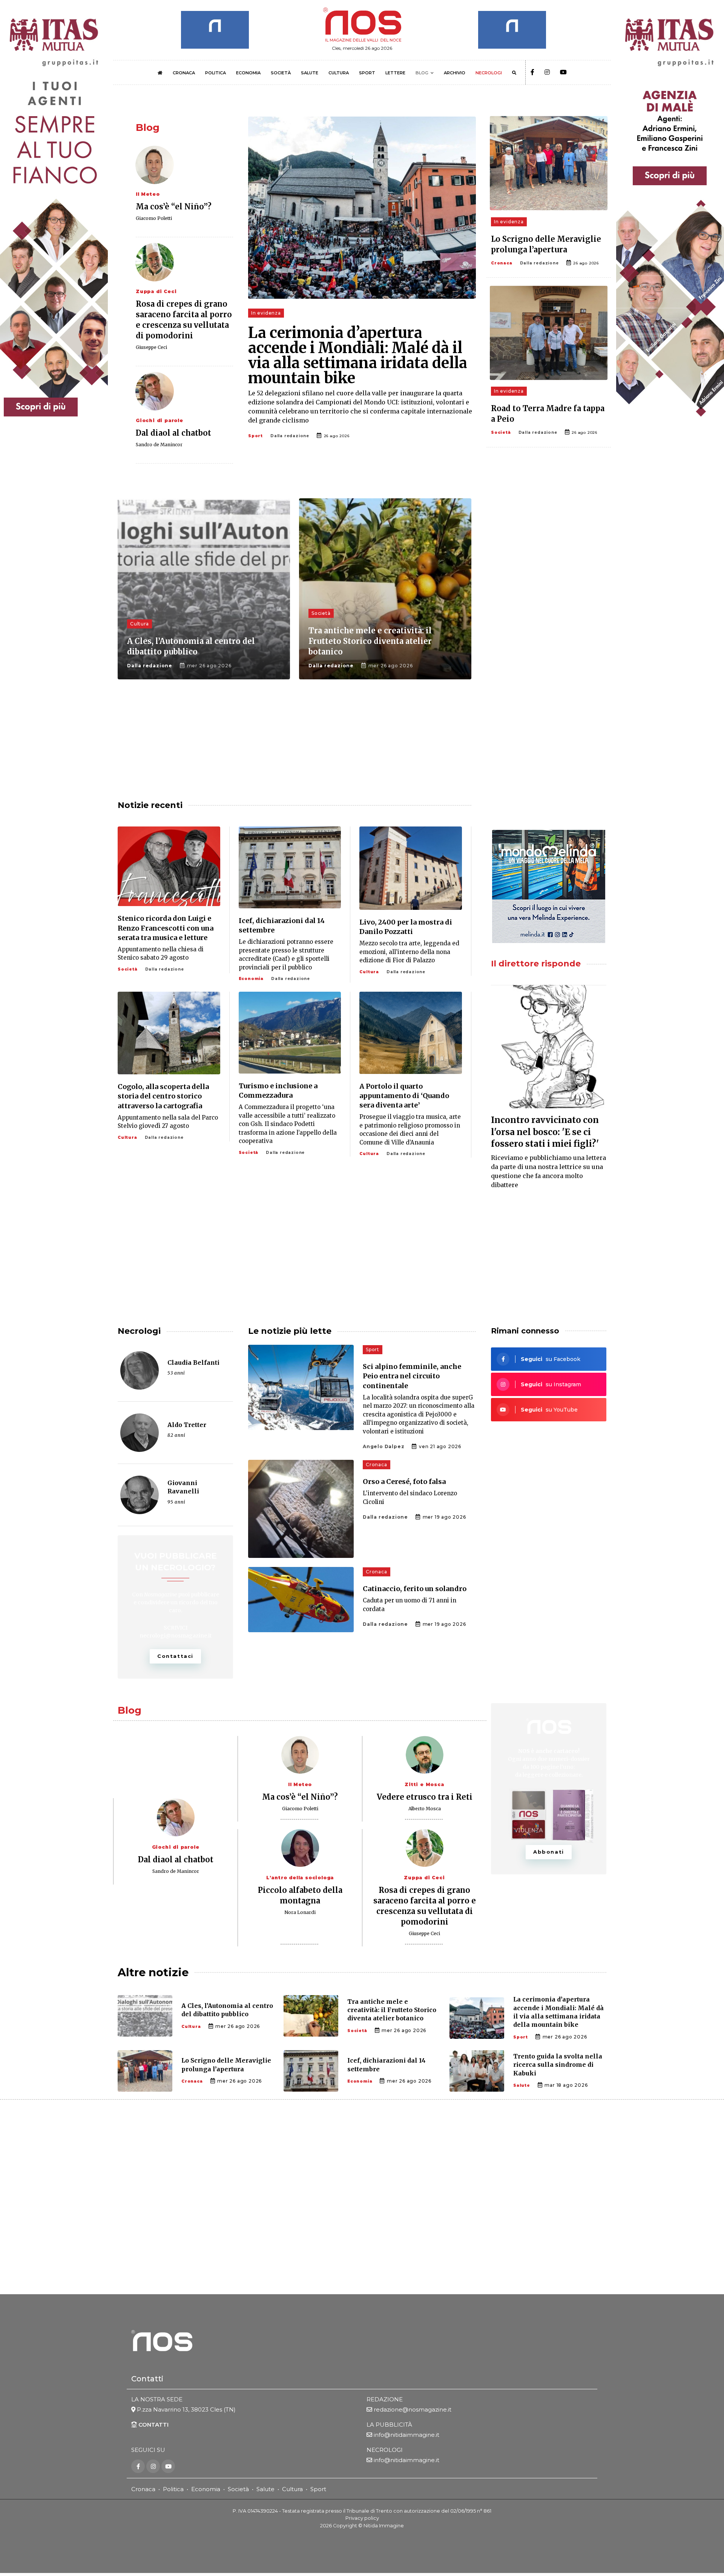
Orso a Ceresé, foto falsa (404, 1482)
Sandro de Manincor (159, 445)
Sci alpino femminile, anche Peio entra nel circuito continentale (412, 1376)
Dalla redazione (290, 436)
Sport (255, 436)
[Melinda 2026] (549, 886)
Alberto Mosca (425, 1809)
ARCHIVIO (455, 73)
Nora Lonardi (300, 1912)
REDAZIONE (385, 2399)
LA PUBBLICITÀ (389, 2424)
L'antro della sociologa (300, 1878)
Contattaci (175, 1656)
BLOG (422, 73)
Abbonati (549, 1852)
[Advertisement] (549, 558)
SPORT (367, 73)
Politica (173, 2489)
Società (501, 432)
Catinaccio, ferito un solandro (415, 1589)
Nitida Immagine (384, 2525)
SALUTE (310, 73)
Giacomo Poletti (154, 218)
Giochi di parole (160, 420)
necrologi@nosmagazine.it (176, 1636)
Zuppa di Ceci (156, 291)
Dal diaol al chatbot (173, 433)
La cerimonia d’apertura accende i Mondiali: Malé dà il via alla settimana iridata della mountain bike (358, 355)
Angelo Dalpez (383, 1446)
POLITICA (216, 73)
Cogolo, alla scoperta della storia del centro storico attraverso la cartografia (163, 1096)
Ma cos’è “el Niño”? (174, 207)
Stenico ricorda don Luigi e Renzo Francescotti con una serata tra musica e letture (166, 928)
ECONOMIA (248, 73)
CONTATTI (153, 2424)
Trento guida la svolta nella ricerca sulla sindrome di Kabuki (558, 2065)
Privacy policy (362, 2518)
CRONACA (184, 73)
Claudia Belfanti (193, 1362)
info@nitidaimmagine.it (406, 2434)
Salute (522, 2085)
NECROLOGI (489, 73)
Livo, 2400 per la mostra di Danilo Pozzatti (406, 927)
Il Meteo (148, 194)
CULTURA (339, 73)
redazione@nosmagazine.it (413, 2409)
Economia (251, 979)
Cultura (140, 624)
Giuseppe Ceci (151, 347)
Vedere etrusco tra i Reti (425, 1797)
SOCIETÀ (281, 73)
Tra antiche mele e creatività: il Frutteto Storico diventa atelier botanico (370, 641)
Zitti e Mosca (424, 1784)
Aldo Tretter (187, 1425)
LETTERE (395, 73)
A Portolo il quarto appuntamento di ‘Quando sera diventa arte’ (404, 1096)
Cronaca (502, 263)
